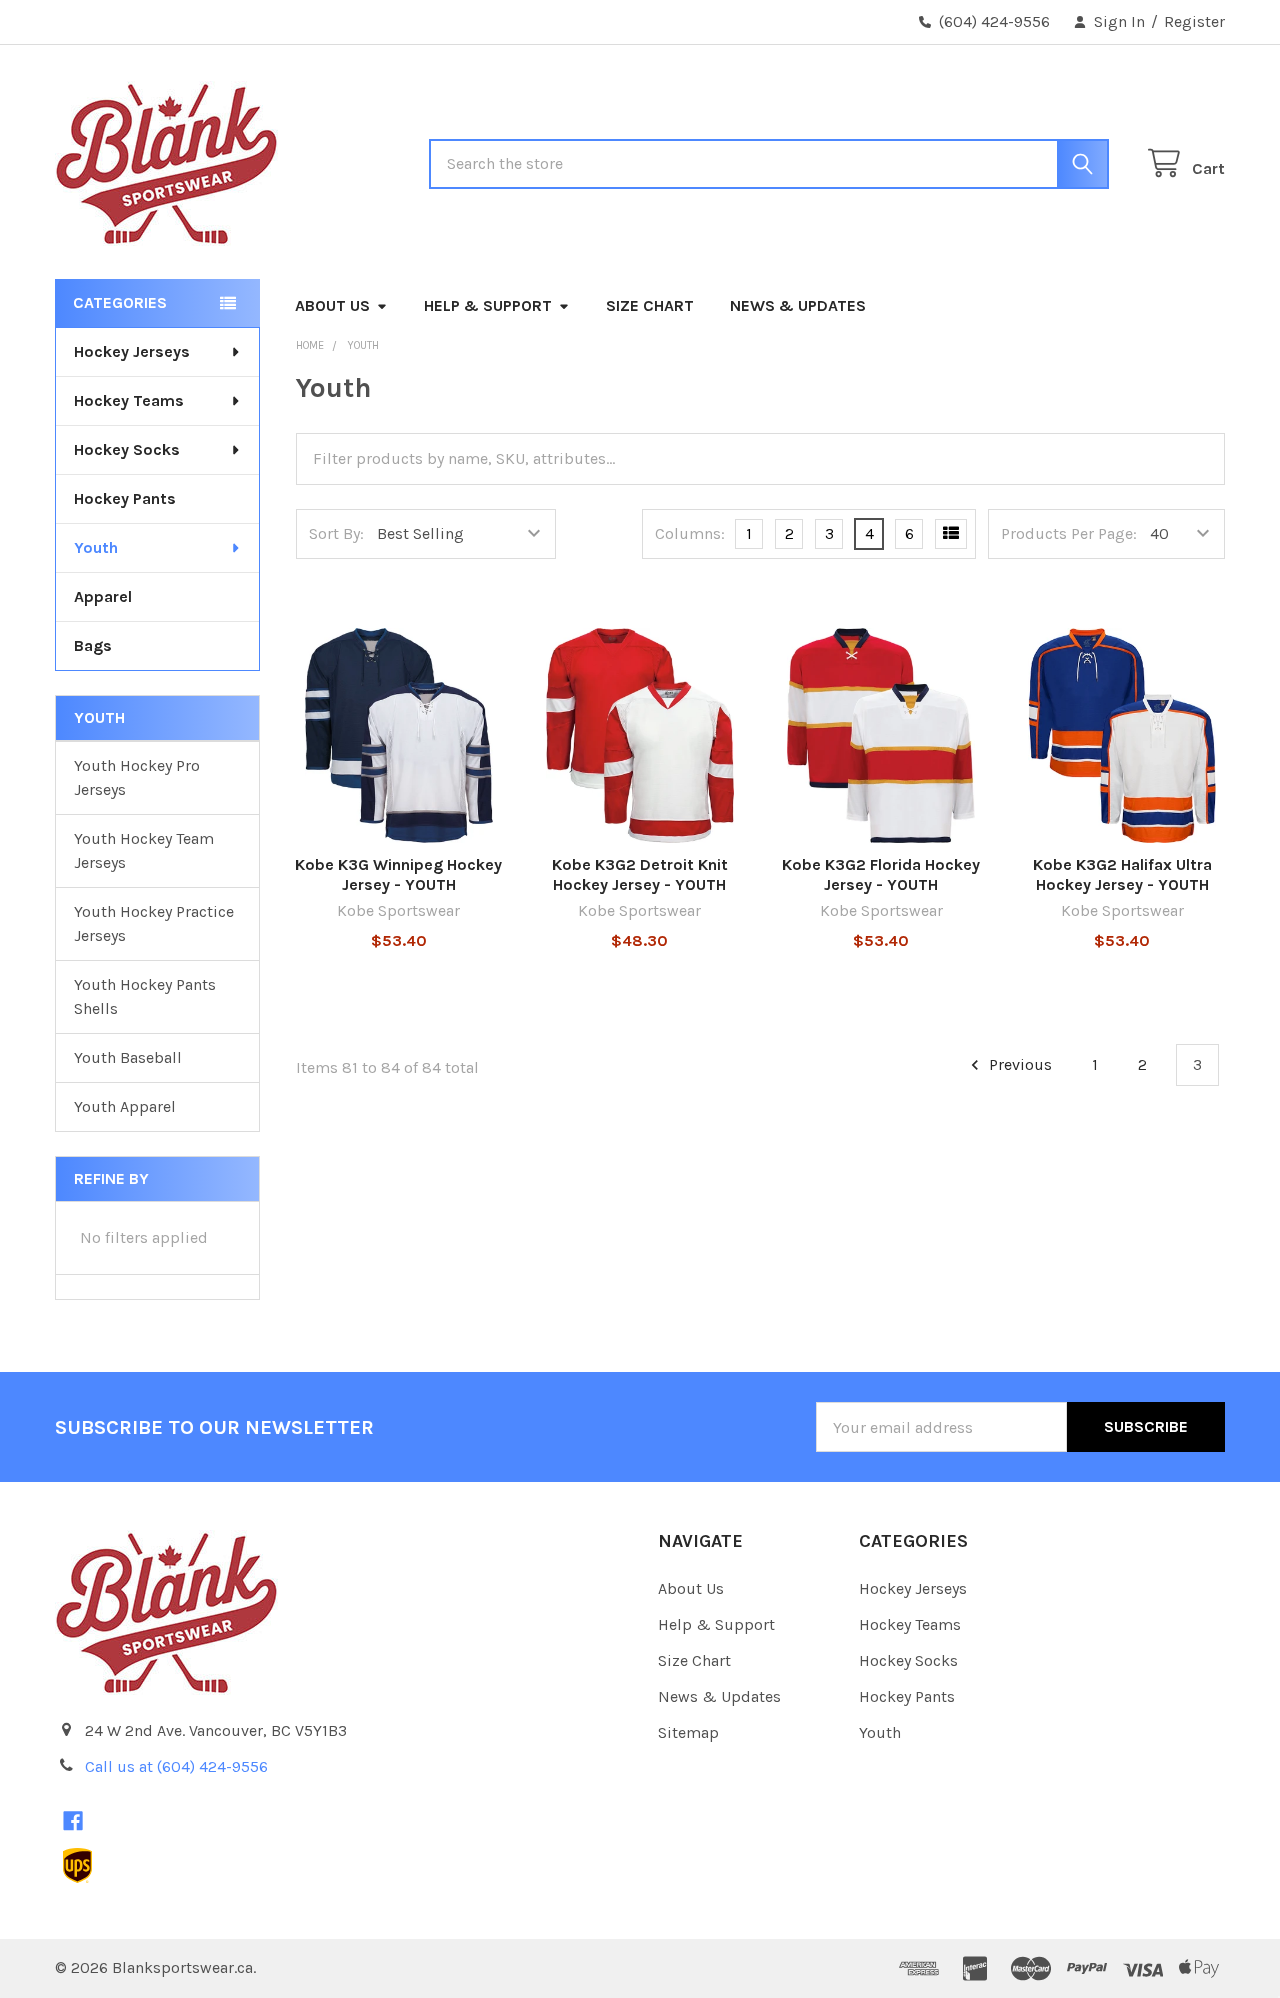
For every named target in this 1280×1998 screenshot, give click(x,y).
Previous (1018, 1064)
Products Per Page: (1069, 533)
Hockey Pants (125, 498)
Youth (96, 547)
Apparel (103, 596)
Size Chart (650, 305)
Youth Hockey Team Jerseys (144, 850)
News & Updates (798, 305)
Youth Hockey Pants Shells (145, 996)
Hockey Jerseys (132, 351)
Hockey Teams (129, 400)
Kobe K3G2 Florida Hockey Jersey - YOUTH (881, 874)
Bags (93, 645)
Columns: (690, 533)
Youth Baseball (128, 1057)
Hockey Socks (127, 449)
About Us (332, 305)
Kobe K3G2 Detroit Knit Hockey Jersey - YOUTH (640, 874)
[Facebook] (73, 1821)
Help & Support (488, 305)
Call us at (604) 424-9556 (176, 1766)
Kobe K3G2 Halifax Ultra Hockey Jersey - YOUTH (1122, 874)
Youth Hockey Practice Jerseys (154, 923)
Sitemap (688, 1732)
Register (1194, 21)
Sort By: (336, 533)
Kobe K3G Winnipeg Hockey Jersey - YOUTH (398, 874)
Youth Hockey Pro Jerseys (137, 777)
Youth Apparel (125, 1106)
